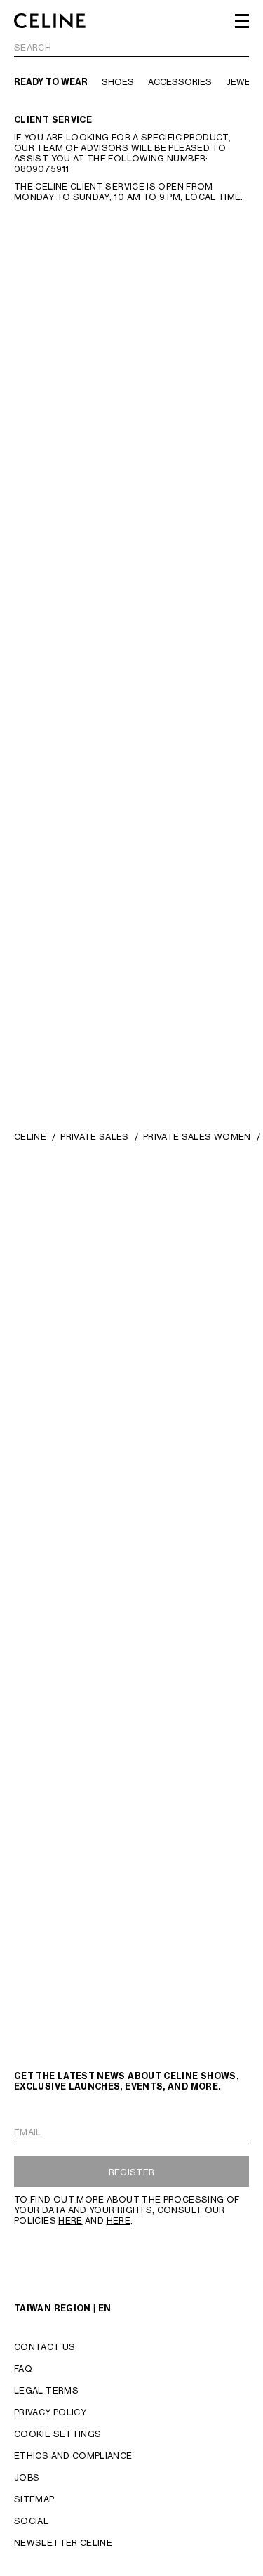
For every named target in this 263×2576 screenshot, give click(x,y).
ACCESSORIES (180, 82)
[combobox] (131, 49)
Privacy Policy (50, 2412)
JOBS (27, 2477)
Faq (23, 2369)
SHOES (118, 82)
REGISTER (132, 2172)
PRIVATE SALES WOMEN (197, 1137)
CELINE (30, 1137)
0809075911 (42, 169)
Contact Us (45, 2347)
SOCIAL (31, 2521)
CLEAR (234, 48)
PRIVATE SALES (95, 1137)
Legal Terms (46, 2390)
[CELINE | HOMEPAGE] (50, 21)
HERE (70, 2220)
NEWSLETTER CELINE (63, 2543)
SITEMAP (34, 2499)
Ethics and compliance (73, 2456)
